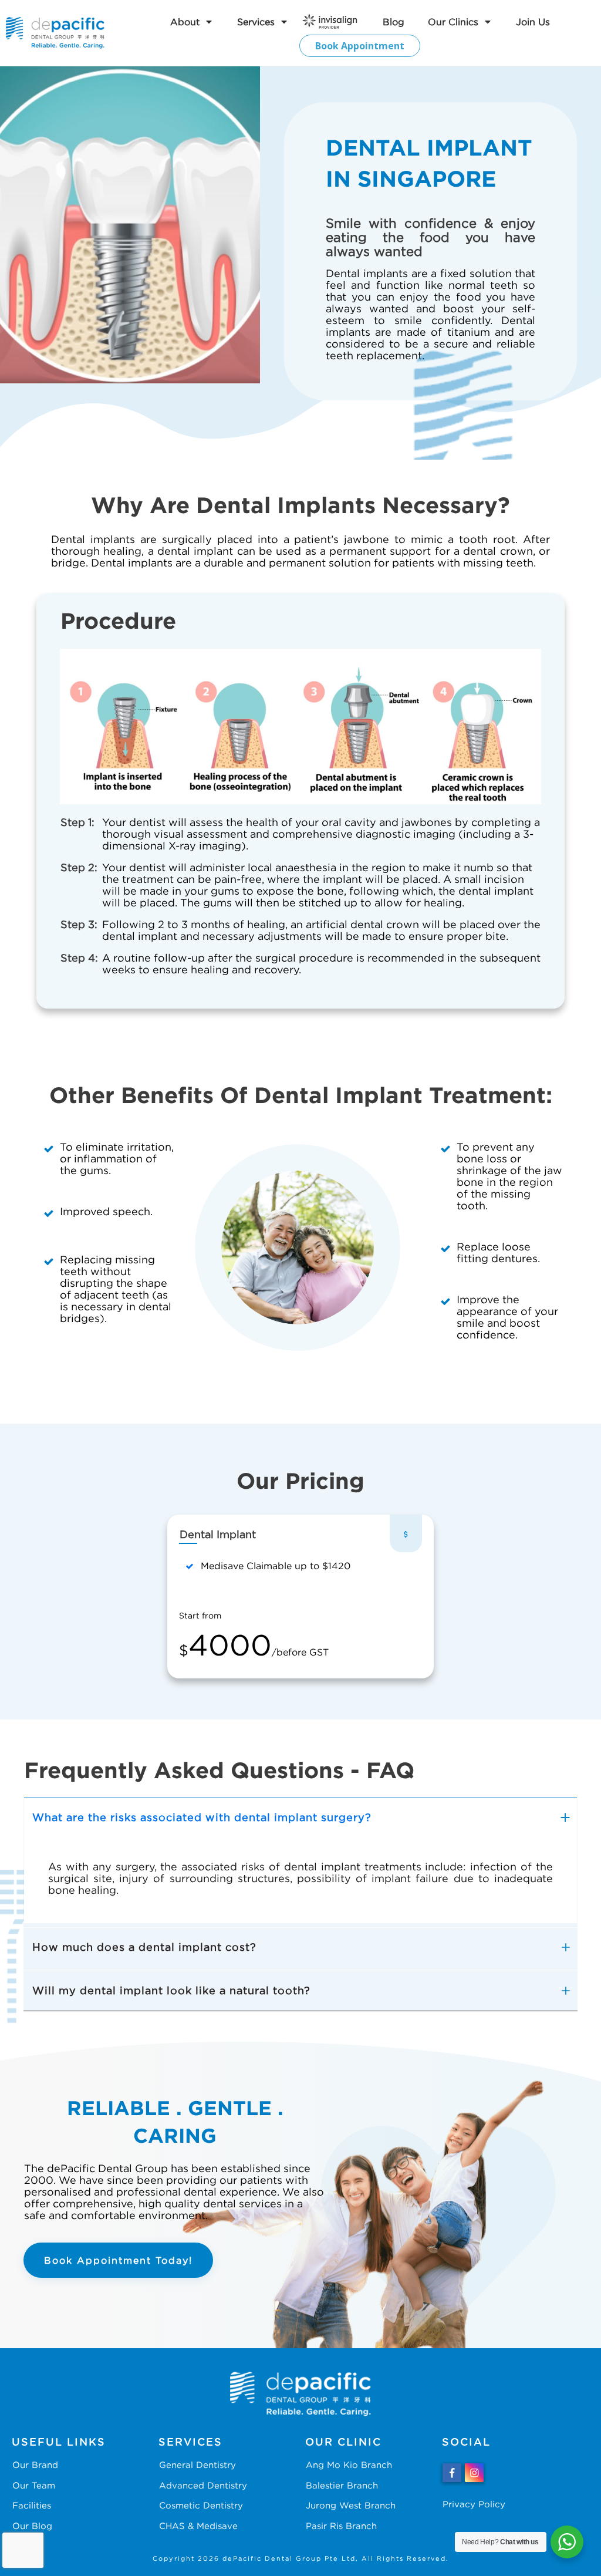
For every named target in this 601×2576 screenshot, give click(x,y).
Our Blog (32, 2526)
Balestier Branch (342, 2485)
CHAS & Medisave (198, 2526)
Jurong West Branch (351, 2505)
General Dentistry (197, 2464)
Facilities (32, 2505)
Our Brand (35, 2464)
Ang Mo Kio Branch (349, 2464)
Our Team (34, 2485)
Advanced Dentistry (203, 2485)
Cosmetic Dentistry (201, 2505)
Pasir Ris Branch (341, 2526)
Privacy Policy (474, 2504)
